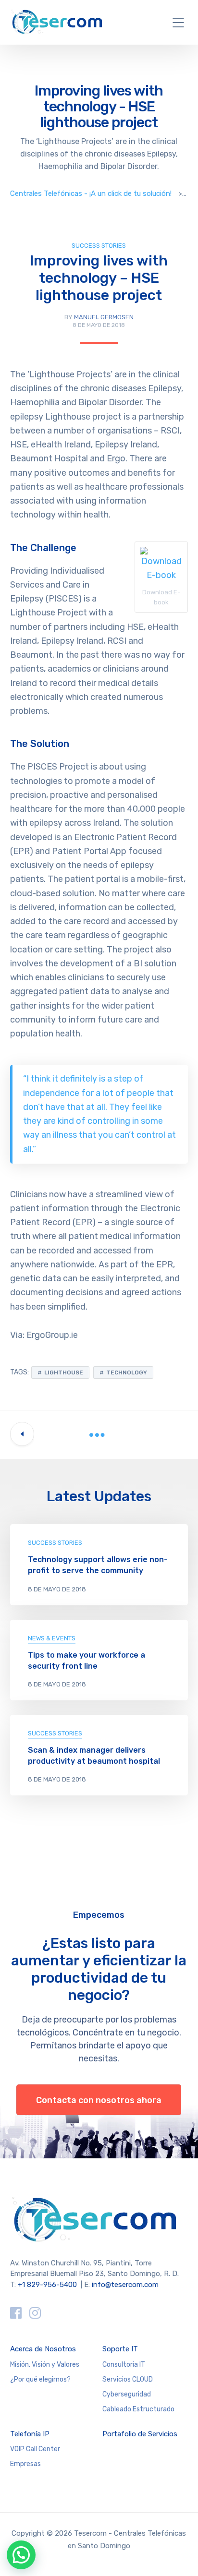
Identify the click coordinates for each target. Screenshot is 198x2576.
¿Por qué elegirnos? (40, 2379)
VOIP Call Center (35, 2449)
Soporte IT (120, 2349)
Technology (127, 1372)
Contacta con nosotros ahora (99, 2100)
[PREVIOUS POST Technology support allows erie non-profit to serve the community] (22, 1434)
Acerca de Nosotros (43, 2349)
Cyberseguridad (127, 2394)
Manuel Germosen (104, 317)
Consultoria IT (124, 2365)
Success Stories (99, 246)
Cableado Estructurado (138, 2409)
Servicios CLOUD (128, 2379)
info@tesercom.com (125, 2285)
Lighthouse (64, 1372)
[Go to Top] (179, 2554)
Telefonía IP (30, 2434)
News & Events (52, 1638)
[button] (21, 2555)
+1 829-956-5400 (47, 2285)
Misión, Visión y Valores (45, 2365)
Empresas (25, 2464)
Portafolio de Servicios (140, 2434)
